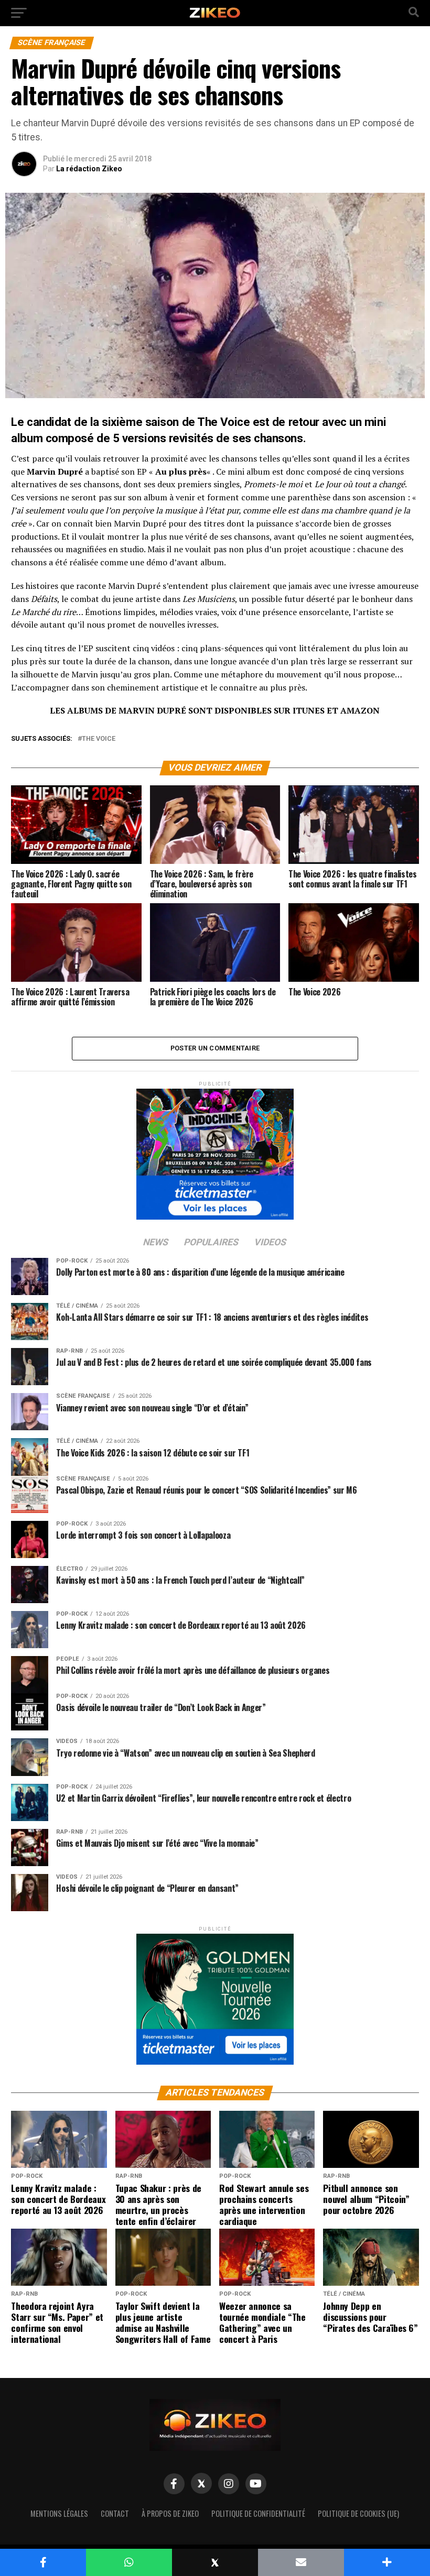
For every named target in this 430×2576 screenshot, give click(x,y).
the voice (99, 739)
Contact (115, 2513)
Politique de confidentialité (258, 2513)
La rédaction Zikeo (89, 169)
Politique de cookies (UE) (358, 2513)
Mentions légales (59, 2513)
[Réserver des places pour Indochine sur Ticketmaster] (215, 1151)
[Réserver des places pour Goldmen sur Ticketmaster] (215, 1996)
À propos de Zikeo (170, 2513)
